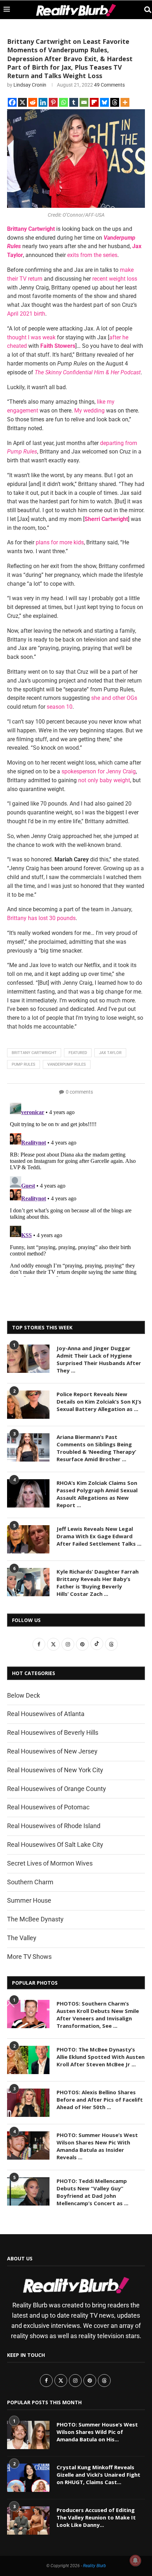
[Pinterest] (53, 102)
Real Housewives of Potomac (48, 1807)
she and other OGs (114, 698)
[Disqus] (76, 1188)
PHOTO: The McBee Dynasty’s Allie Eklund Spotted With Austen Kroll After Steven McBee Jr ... (101, 2057)
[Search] (145, 10)
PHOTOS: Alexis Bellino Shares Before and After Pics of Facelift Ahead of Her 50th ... (100, 2100)
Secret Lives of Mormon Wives (50, 1863)
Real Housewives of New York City (55, 1770)
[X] (22, 102)
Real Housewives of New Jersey (52, 1751)
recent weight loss (115, 279)
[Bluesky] (104, 102)
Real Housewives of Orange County (57, 1789)
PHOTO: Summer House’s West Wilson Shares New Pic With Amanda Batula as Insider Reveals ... (97, 2146)
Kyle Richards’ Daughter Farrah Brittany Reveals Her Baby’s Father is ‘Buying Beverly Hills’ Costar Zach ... (98, 1583)
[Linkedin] (43, 102)
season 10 (60, 707)
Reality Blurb (95, 2566)
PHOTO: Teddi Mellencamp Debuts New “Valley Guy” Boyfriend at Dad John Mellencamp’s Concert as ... (92, 2192)
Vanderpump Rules (67, 1064)
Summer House (29, 1900)
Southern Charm (30, 1882)
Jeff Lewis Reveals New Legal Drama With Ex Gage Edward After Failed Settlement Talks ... (99, 1536)
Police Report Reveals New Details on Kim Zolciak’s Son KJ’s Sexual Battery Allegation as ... (99, 1401)
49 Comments (109, 85)
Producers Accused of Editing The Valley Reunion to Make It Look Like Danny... (96, 2517)
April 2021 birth (26, 314)
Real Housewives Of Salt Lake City (55, 1845)
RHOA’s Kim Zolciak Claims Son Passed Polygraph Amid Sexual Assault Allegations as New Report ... (97, 1494)
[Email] (84, 102)
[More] (125, 102)
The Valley (22, 1938)
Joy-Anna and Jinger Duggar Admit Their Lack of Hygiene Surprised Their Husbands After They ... (99, 1359)
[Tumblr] (74, 102)
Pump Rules (24, 1064)
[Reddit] (33, 102)
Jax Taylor (110, 1053)
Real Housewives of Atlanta (46, 1714)
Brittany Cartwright (34, 1053)
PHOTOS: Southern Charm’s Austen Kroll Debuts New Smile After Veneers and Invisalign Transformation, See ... (98, 2015)
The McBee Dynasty (35, 1919)
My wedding (89, 411)
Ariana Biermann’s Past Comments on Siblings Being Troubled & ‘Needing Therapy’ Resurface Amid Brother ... (96, 1448)
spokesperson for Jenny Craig (99, 771)
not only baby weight (104, 780)
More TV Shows (29, 1957)
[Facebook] (12, 102)
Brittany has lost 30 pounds (41, 918)
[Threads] (115, 102)
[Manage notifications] (135, 2560)
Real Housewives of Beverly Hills (53, 1732)
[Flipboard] (94, 102)
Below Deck (24, 1695)
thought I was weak (31, 337)
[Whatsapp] (63, 102)
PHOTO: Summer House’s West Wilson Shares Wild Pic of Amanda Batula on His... (97, 2432)
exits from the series (92, 255)
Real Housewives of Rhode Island (54, 1826)
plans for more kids (60, 542)
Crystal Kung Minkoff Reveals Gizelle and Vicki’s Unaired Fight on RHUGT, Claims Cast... (98, 2475)
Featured (78, 1053)
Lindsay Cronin (30, 85)
